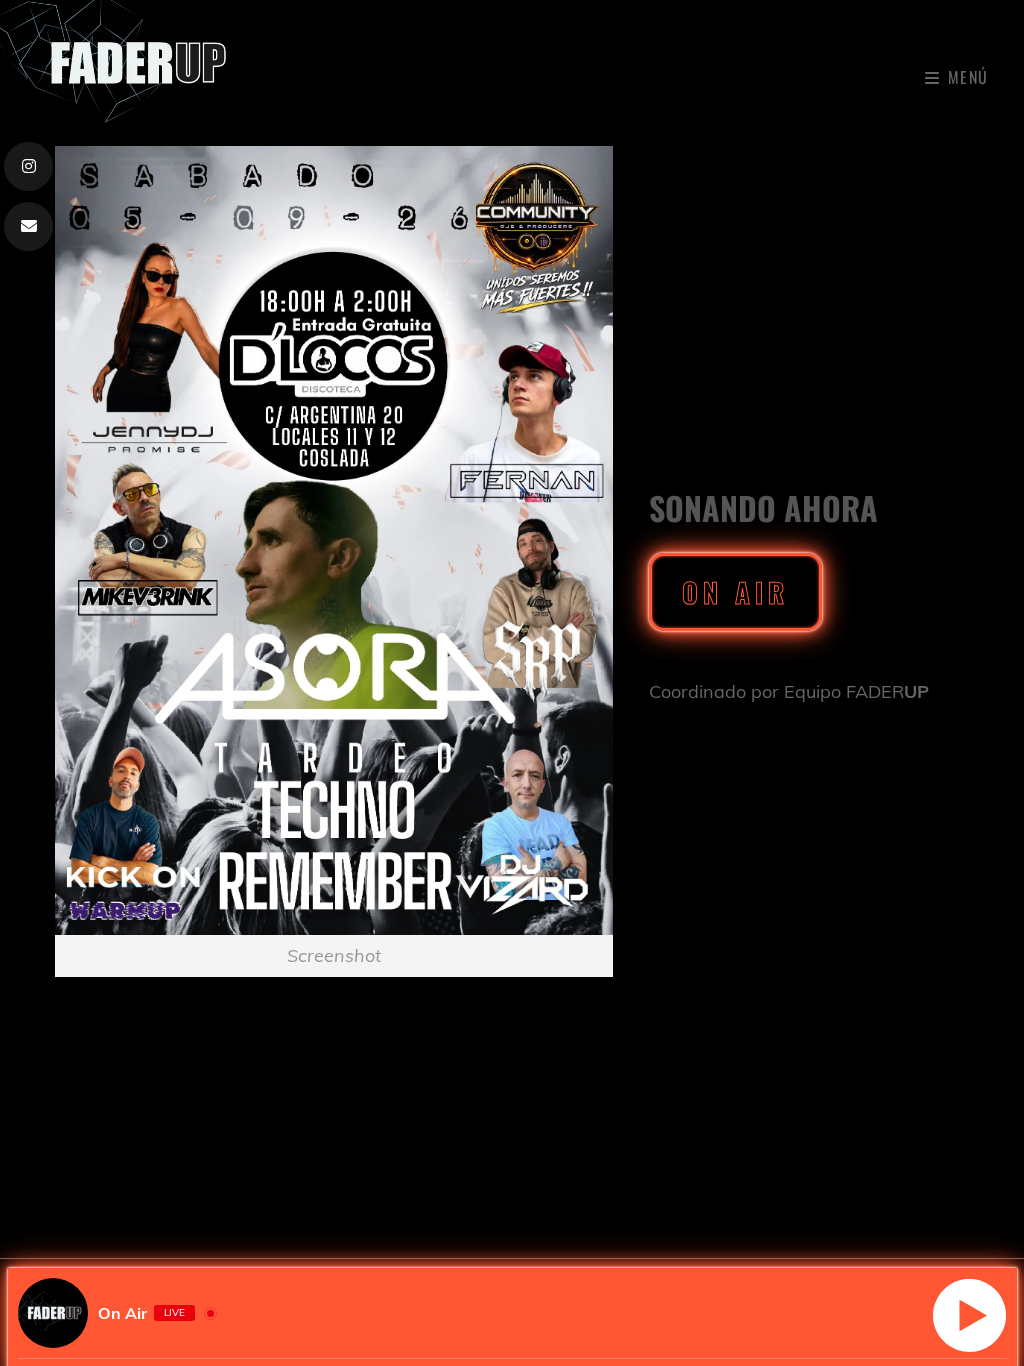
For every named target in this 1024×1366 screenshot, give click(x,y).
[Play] (969, 1315)
